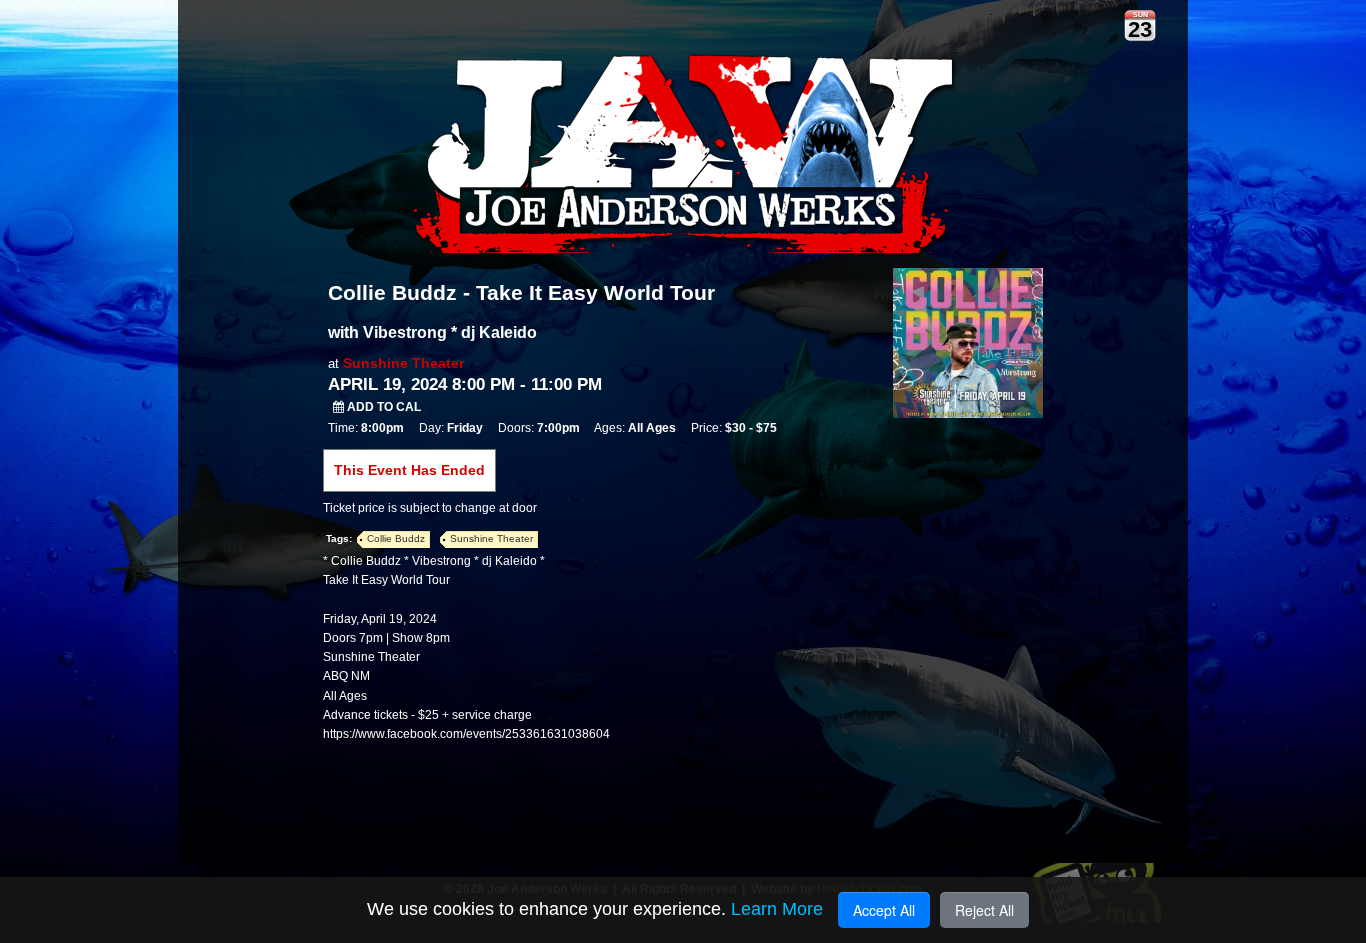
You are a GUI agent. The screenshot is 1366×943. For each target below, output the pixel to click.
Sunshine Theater (403, 363)
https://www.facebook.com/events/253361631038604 (466, 734)
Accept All (884, 910)
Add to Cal (382, 407)
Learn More (777, 909)
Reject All (984, 910)
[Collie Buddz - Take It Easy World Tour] (968, 342)
